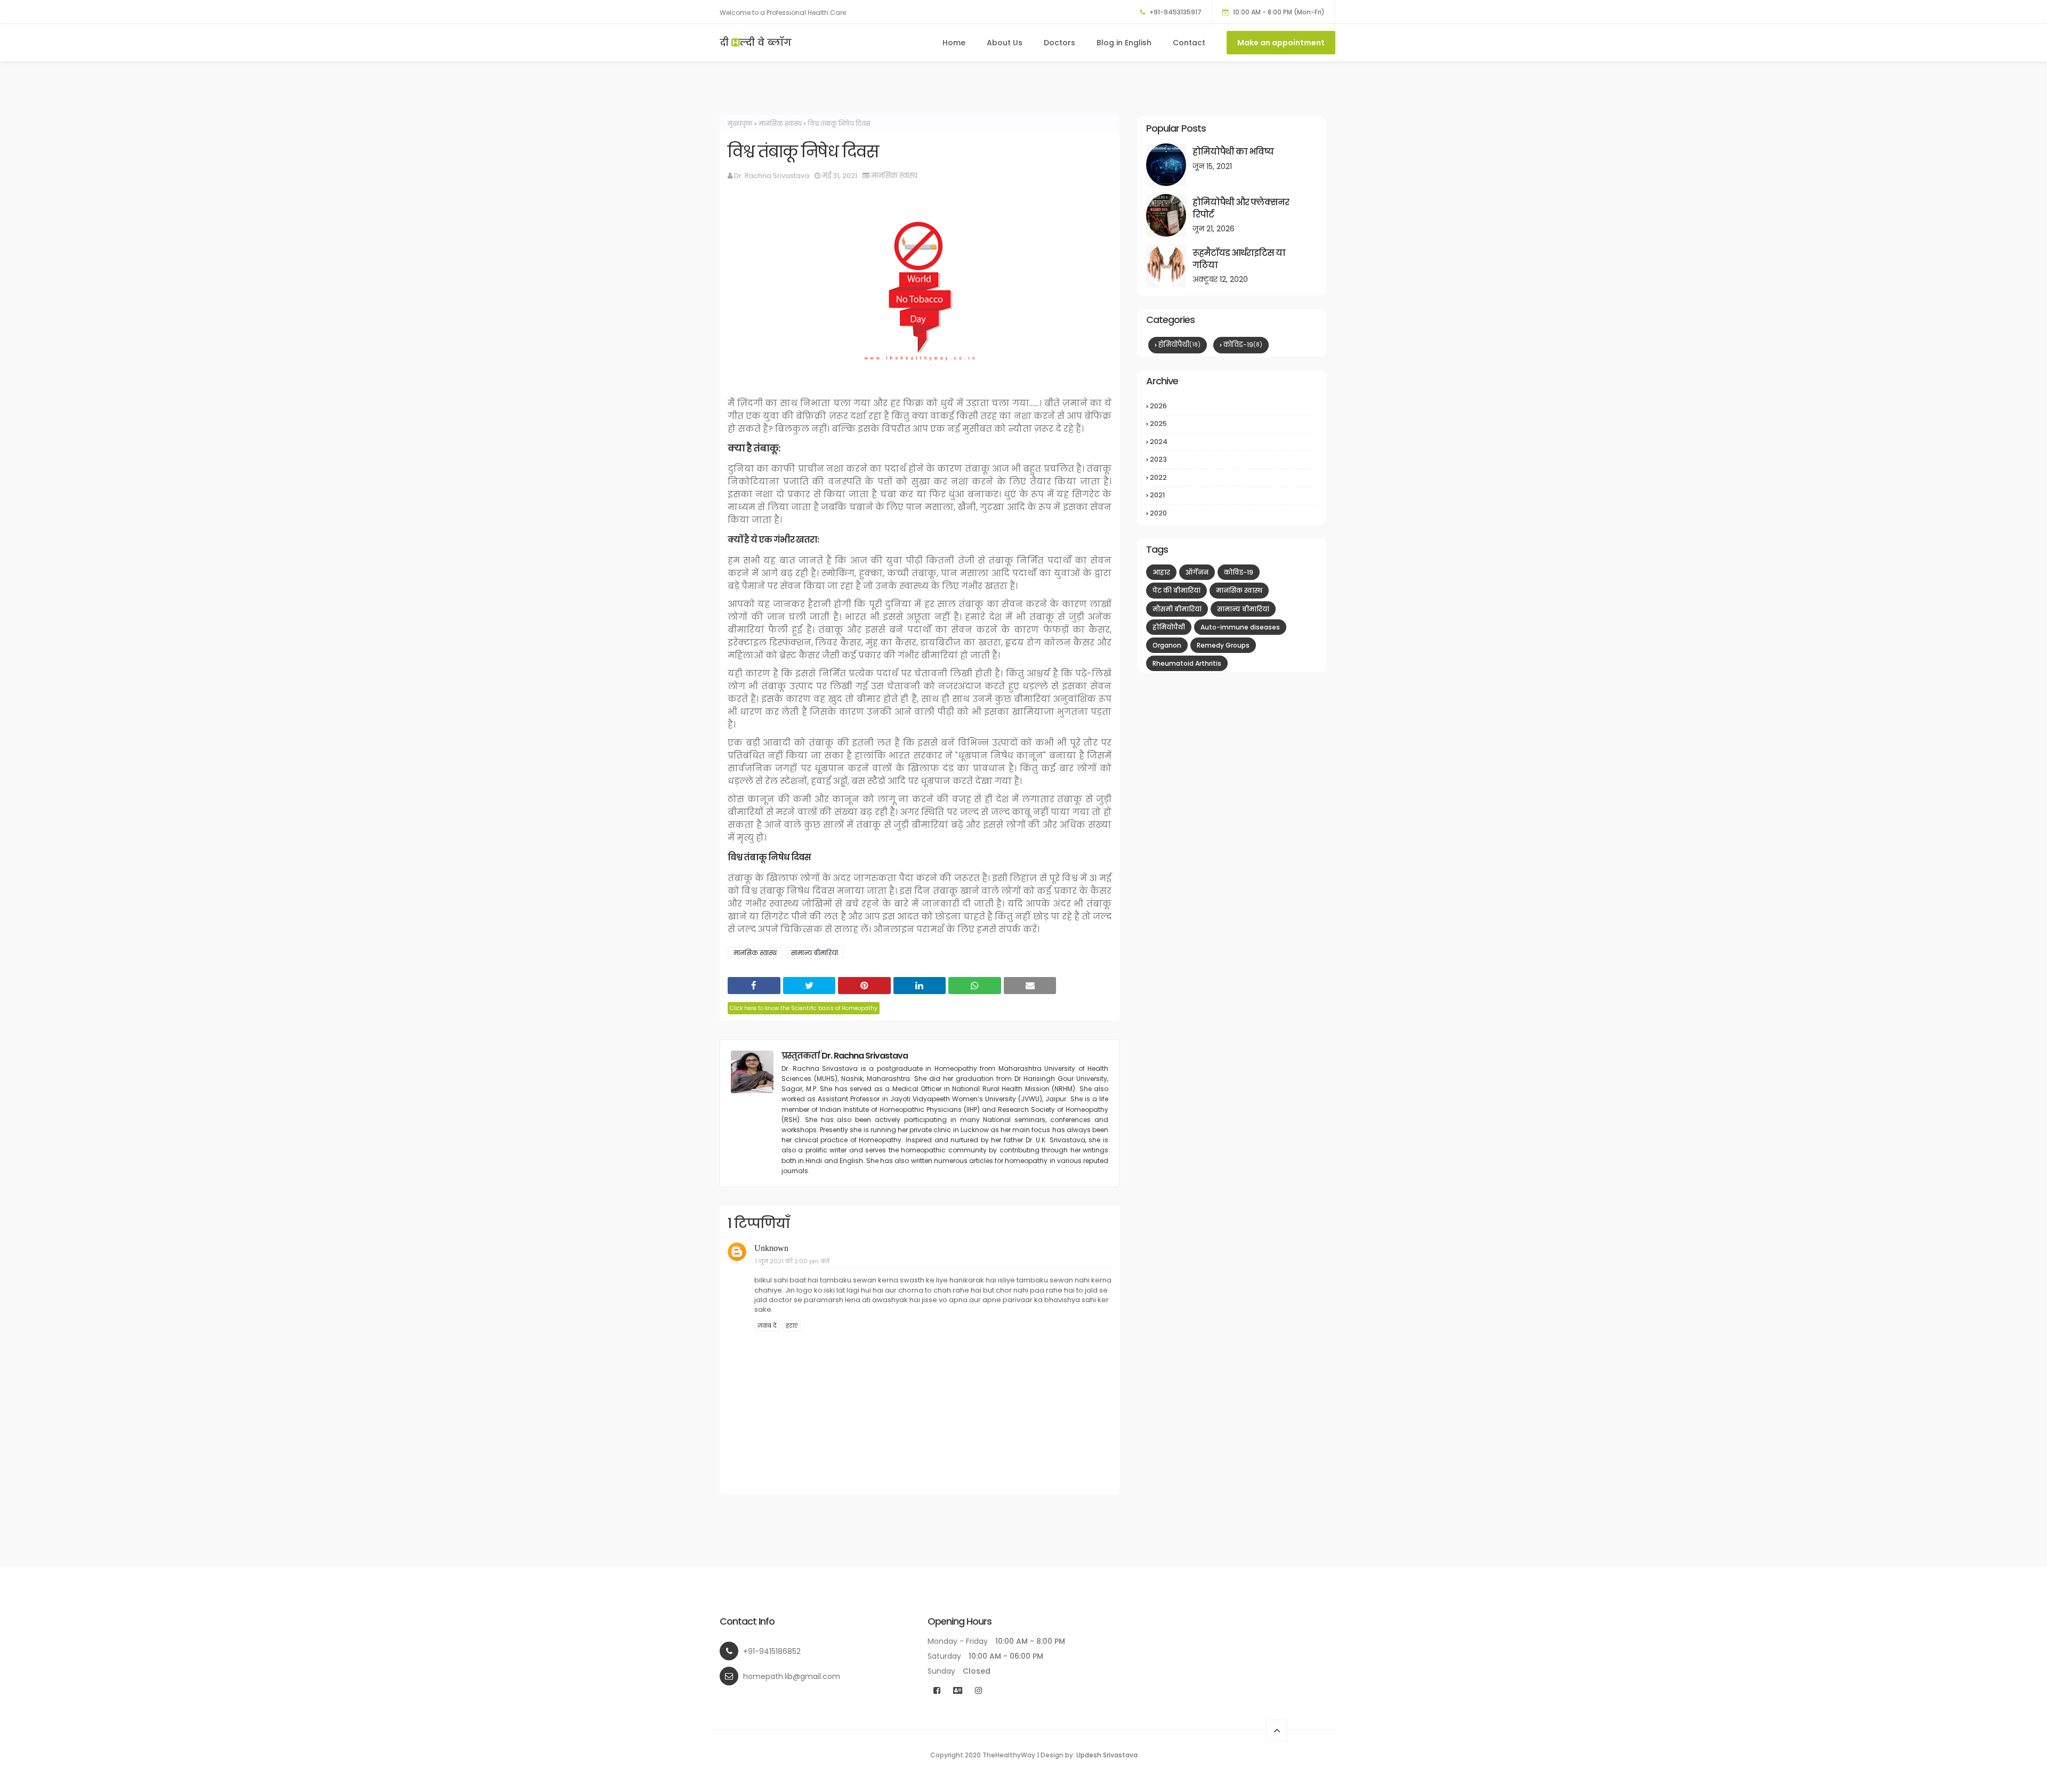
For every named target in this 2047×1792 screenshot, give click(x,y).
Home (954, 43)
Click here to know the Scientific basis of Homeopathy (804, 1008)
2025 (1232, 424)
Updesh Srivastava (1107, 1755)
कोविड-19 (1243, 345)
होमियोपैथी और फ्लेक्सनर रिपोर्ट (1241, 208)
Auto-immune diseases (1240, 627)
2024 (1232, 442)
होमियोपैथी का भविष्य (1233, 152)
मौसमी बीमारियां (1177, 609)
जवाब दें (767, 1326)
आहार (1161, 572)
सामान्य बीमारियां (815, 953)
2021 (1233, 495)
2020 (1232, 513)
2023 (1232, 459)
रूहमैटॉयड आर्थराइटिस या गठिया (1239, 259)
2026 (1232, 406)
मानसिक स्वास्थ (780, 123)
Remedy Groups (1223, 645)
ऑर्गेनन (1197, 572)
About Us (1005, 43)
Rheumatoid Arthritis (1187, 663)
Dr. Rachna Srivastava (772, 176)
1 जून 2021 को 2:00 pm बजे (792, 1261)
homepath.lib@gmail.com (792, 1676)
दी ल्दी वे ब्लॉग (756, 42)
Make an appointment (1281, 43)
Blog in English (1124, 43)
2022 (1232, 478)
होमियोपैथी (1179, 345)
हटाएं (792, 1326)
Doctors (1059, 43)
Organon (1167, 645)
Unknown (771, 1248)
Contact (1189, 43)
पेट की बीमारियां (1176, 590)
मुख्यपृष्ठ (740, 123)
